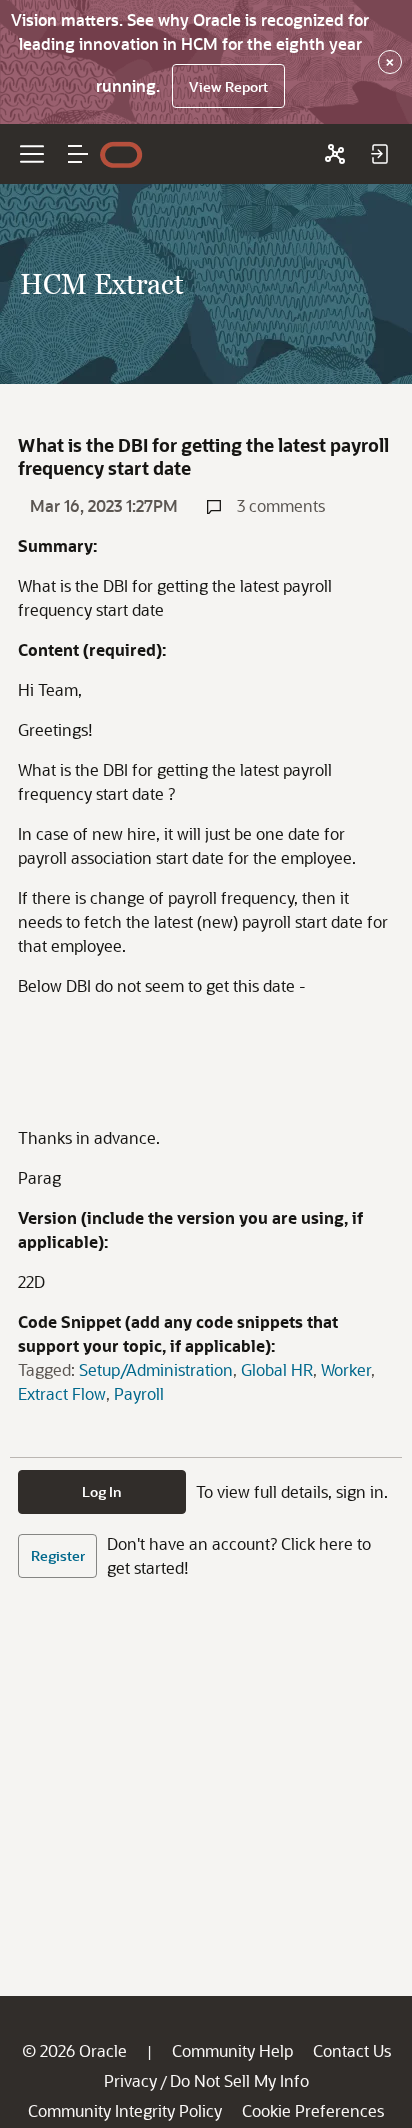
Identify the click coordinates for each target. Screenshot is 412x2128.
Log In (102, 1491)
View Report (228, 86)
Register (58, 1555)
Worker (346, 1369)
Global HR (277, 1369)
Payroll (139, 1393)
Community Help (232, 2050)
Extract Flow (62, 1393)
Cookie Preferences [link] (313, 2110)
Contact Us (352, 2050)
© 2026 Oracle (74, 2050)
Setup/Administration (156, 1369)
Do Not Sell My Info (239, 2080)
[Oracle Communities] (335, 154)
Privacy (130, 2080)
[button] (78, 154)
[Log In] (379, 154)
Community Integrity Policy (125, 2110)
